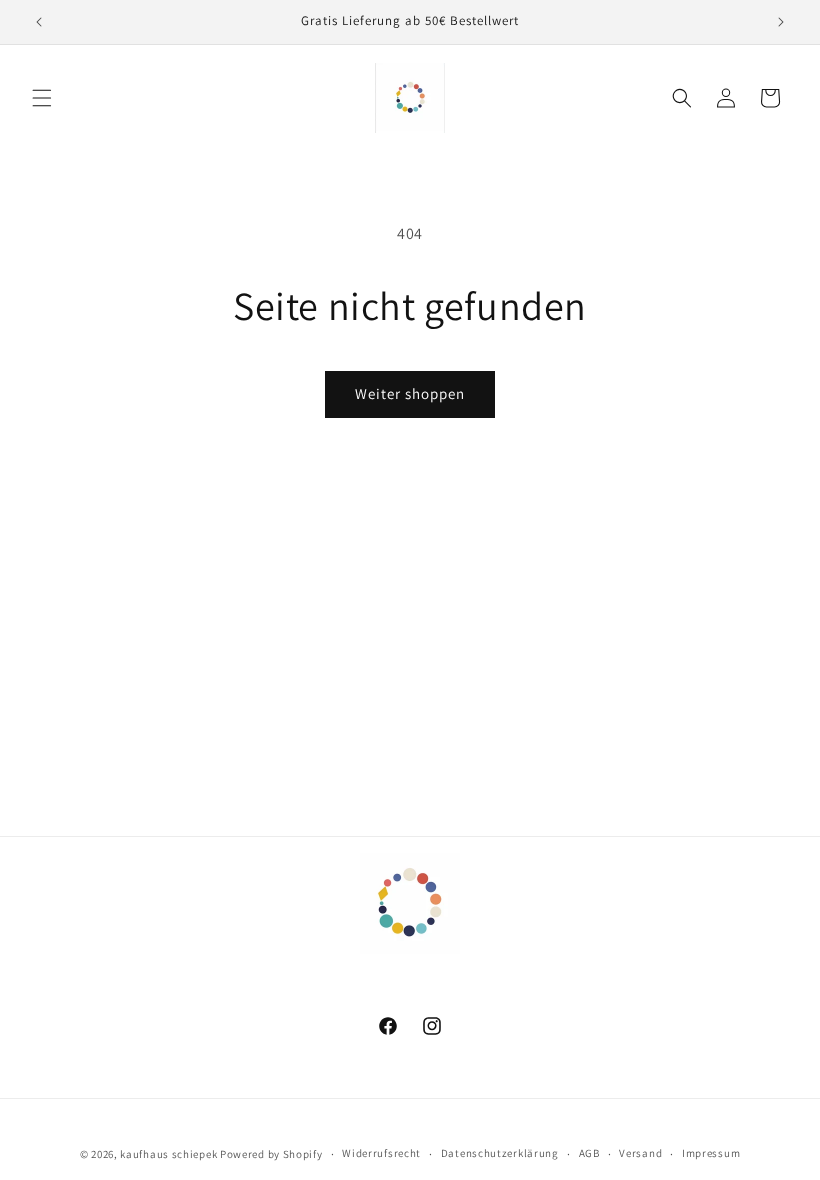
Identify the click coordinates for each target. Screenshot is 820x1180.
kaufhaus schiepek (168, 1154)
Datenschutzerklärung (500, 1153)
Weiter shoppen (410, 393)
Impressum (711, 1153)
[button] (42, 98)
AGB (589, 1153)
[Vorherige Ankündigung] (39, 22)
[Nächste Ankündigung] (781, 22)
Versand (640, 1153)
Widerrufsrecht (381, 1153)
